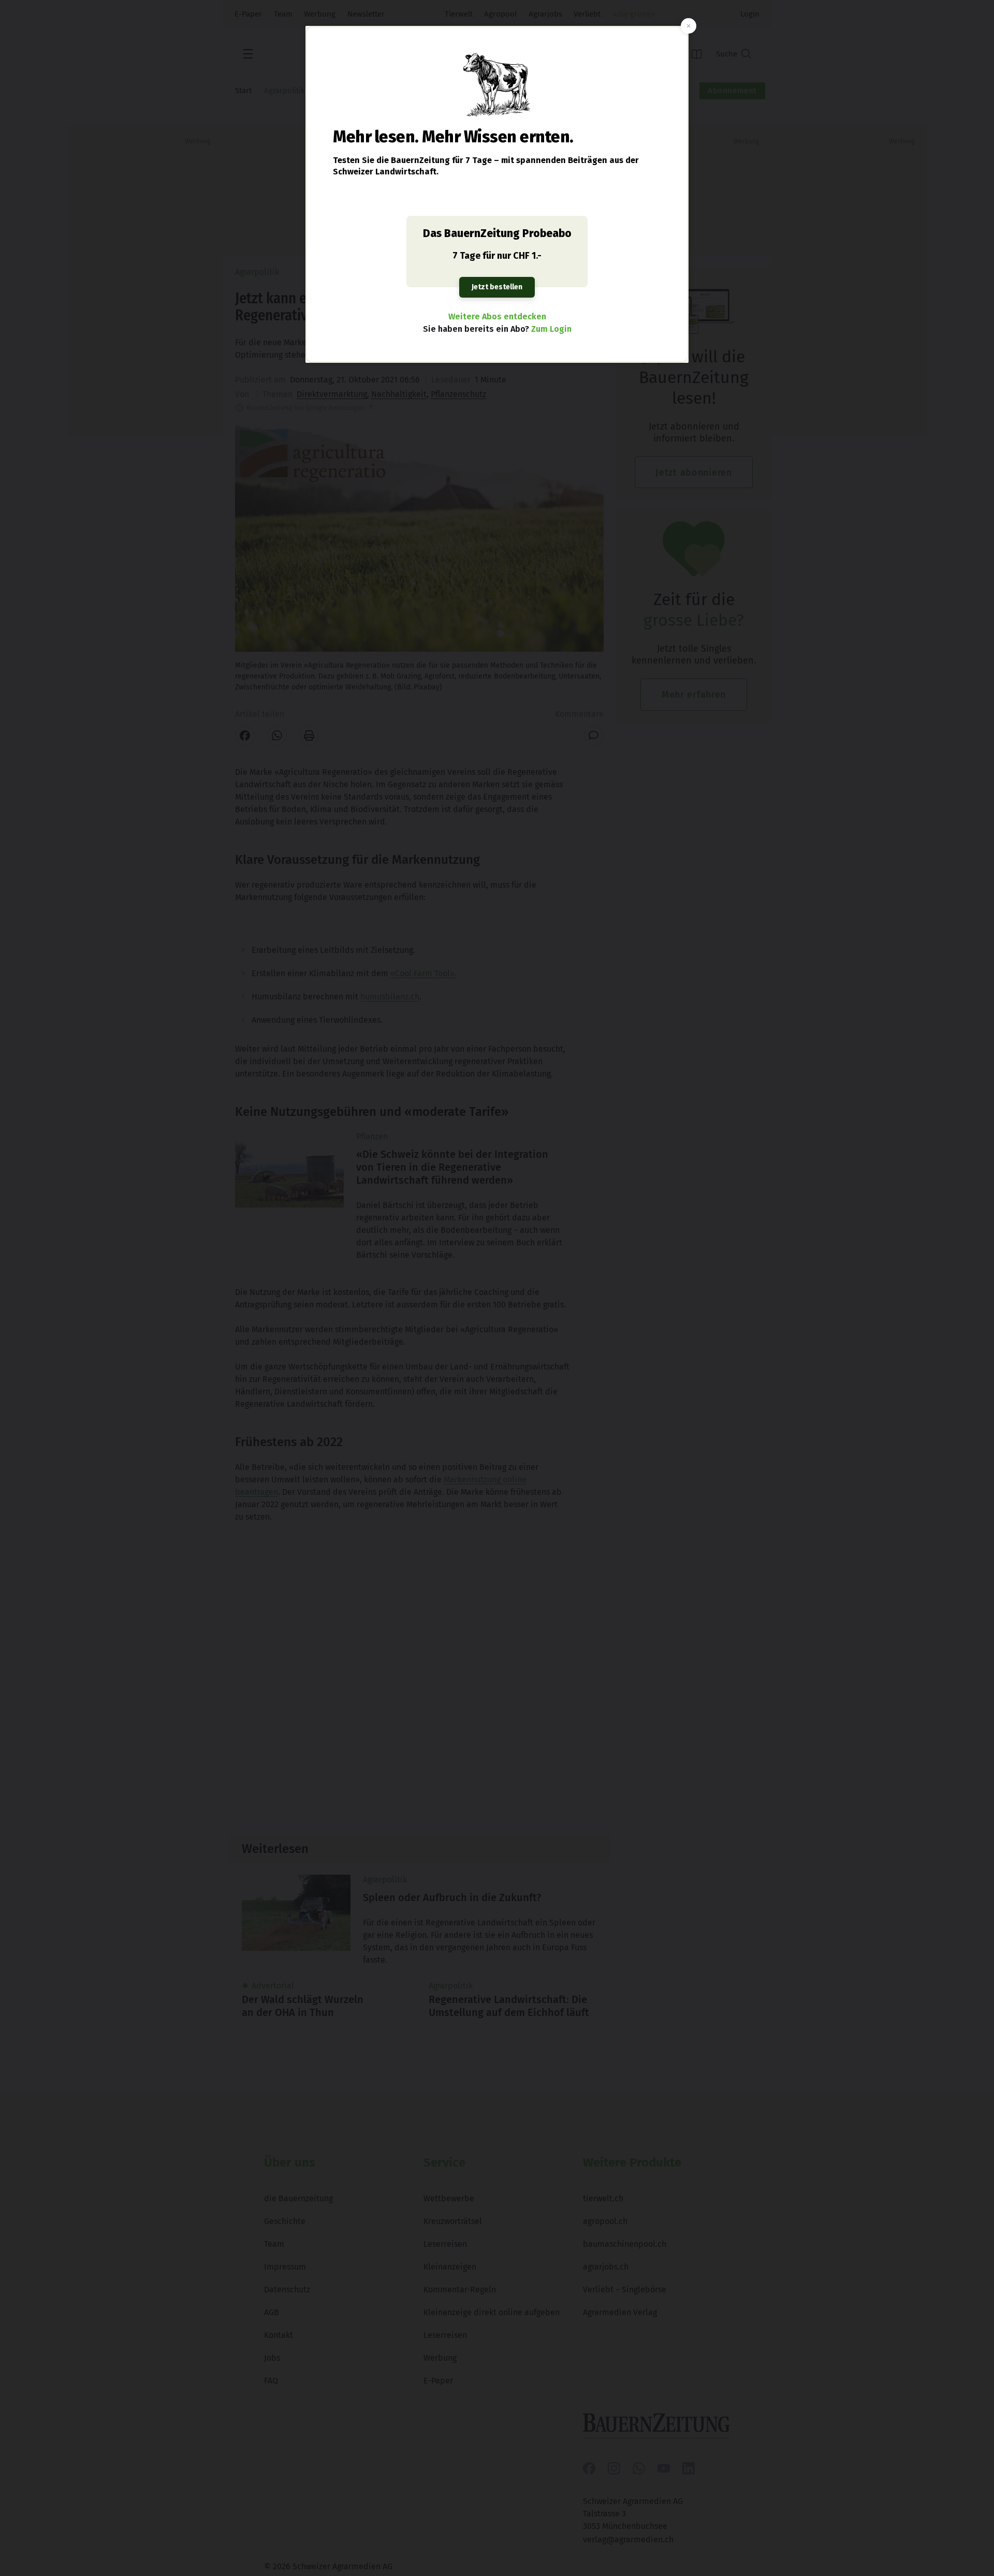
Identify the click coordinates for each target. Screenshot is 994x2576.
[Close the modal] (689, 26)
